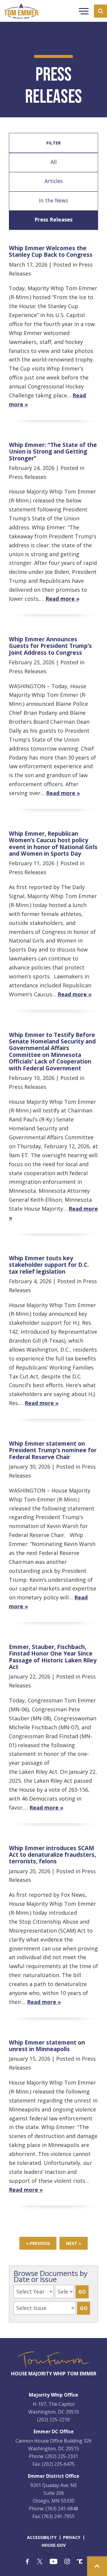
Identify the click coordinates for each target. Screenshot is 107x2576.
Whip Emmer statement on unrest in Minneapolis (47, 2046)
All (54, 162)
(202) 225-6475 (58, 2464)
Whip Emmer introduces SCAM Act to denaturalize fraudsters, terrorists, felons (52, 1855)
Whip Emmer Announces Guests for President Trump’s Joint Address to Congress (50, 646)
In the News (53, 200)
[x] (40, 2562)
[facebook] (27, 2562)
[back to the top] (97, 2566)
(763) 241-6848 (62, 2509)
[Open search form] (100, 11)
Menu (84, 12)
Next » (74, 2243)
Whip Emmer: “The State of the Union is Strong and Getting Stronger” (53, 451)
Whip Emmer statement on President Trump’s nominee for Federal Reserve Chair (53, 1450)
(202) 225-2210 (53, 2420)
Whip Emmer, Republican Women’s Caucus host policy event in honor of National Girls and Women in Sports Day (53, 843)
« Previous (38, 2243)
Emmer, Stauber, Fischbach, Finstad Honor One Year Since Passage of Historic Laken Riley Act (53, 1657)
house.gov (54, 2545)
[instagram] (67, 2562)
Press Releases (53, 219)
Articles (54, 181)
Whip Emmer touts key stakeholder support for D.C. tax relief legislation (49, 1265)
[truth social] (80, 2562)
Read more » (62, 599)
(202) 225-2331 (62, 2456)
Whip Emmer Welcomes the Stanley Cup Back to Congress (51, 251)
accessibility (42, 2537)
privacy (72, 2537)
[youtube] (53, 2562)
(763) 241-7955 (58, 2516)
